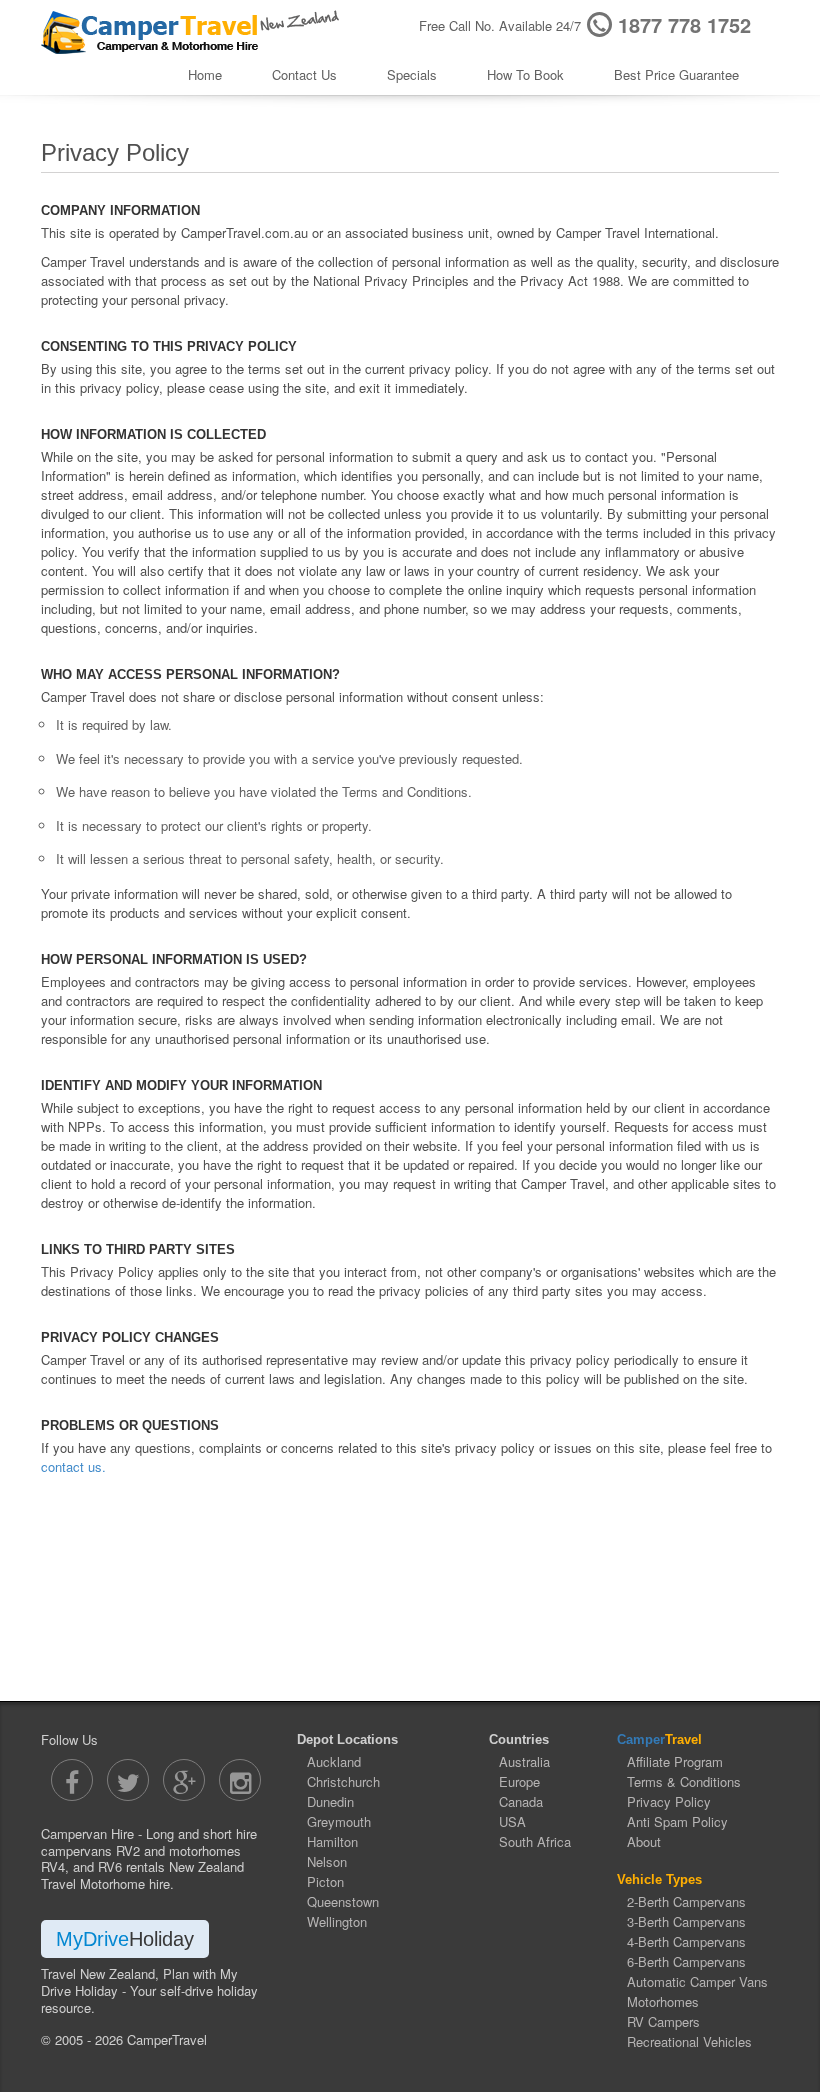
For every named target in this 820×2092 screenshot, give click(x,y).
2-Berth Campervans (686, 1901)
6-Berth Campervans (686, 1961)
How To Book (525, 74)
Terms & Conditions (684, 1781)
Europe (519, 1781)
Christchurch (343, 1781)
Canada (521, 1801)
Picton (325, 1881)
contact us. (73, 1466)
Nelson (327, 1861)
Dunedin (330, 1801)
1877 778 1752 (684, 24)
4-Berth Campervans (686, 1941)
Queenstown (343, 1901)
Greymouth (339, 1821)
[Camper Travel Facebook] (72, 1780)
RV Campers (663, 2021)
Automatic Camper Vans (697, 1981)
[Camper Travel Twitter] (128, 1780)
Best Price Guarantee (676, 74)
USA (512, 1821)
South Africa (535, 1841)
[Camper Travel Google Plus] (184, 1780)
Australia (524, 1761)
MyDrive (125, 1939)
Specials (412, 74)
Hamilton (332, 1841)
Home (205, 74)
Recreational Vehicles (689, 2041)
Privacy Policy (669, 1801)
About (644, 1841)
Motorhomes (663, 2001)
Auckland (334, 1761)
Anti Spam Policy (677, 1821)
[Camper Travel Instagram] (240, 1780)
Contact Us (304, 74)
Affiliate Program (675, 1761)
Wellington (337, 1921)
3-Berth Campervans (686, 1921)
